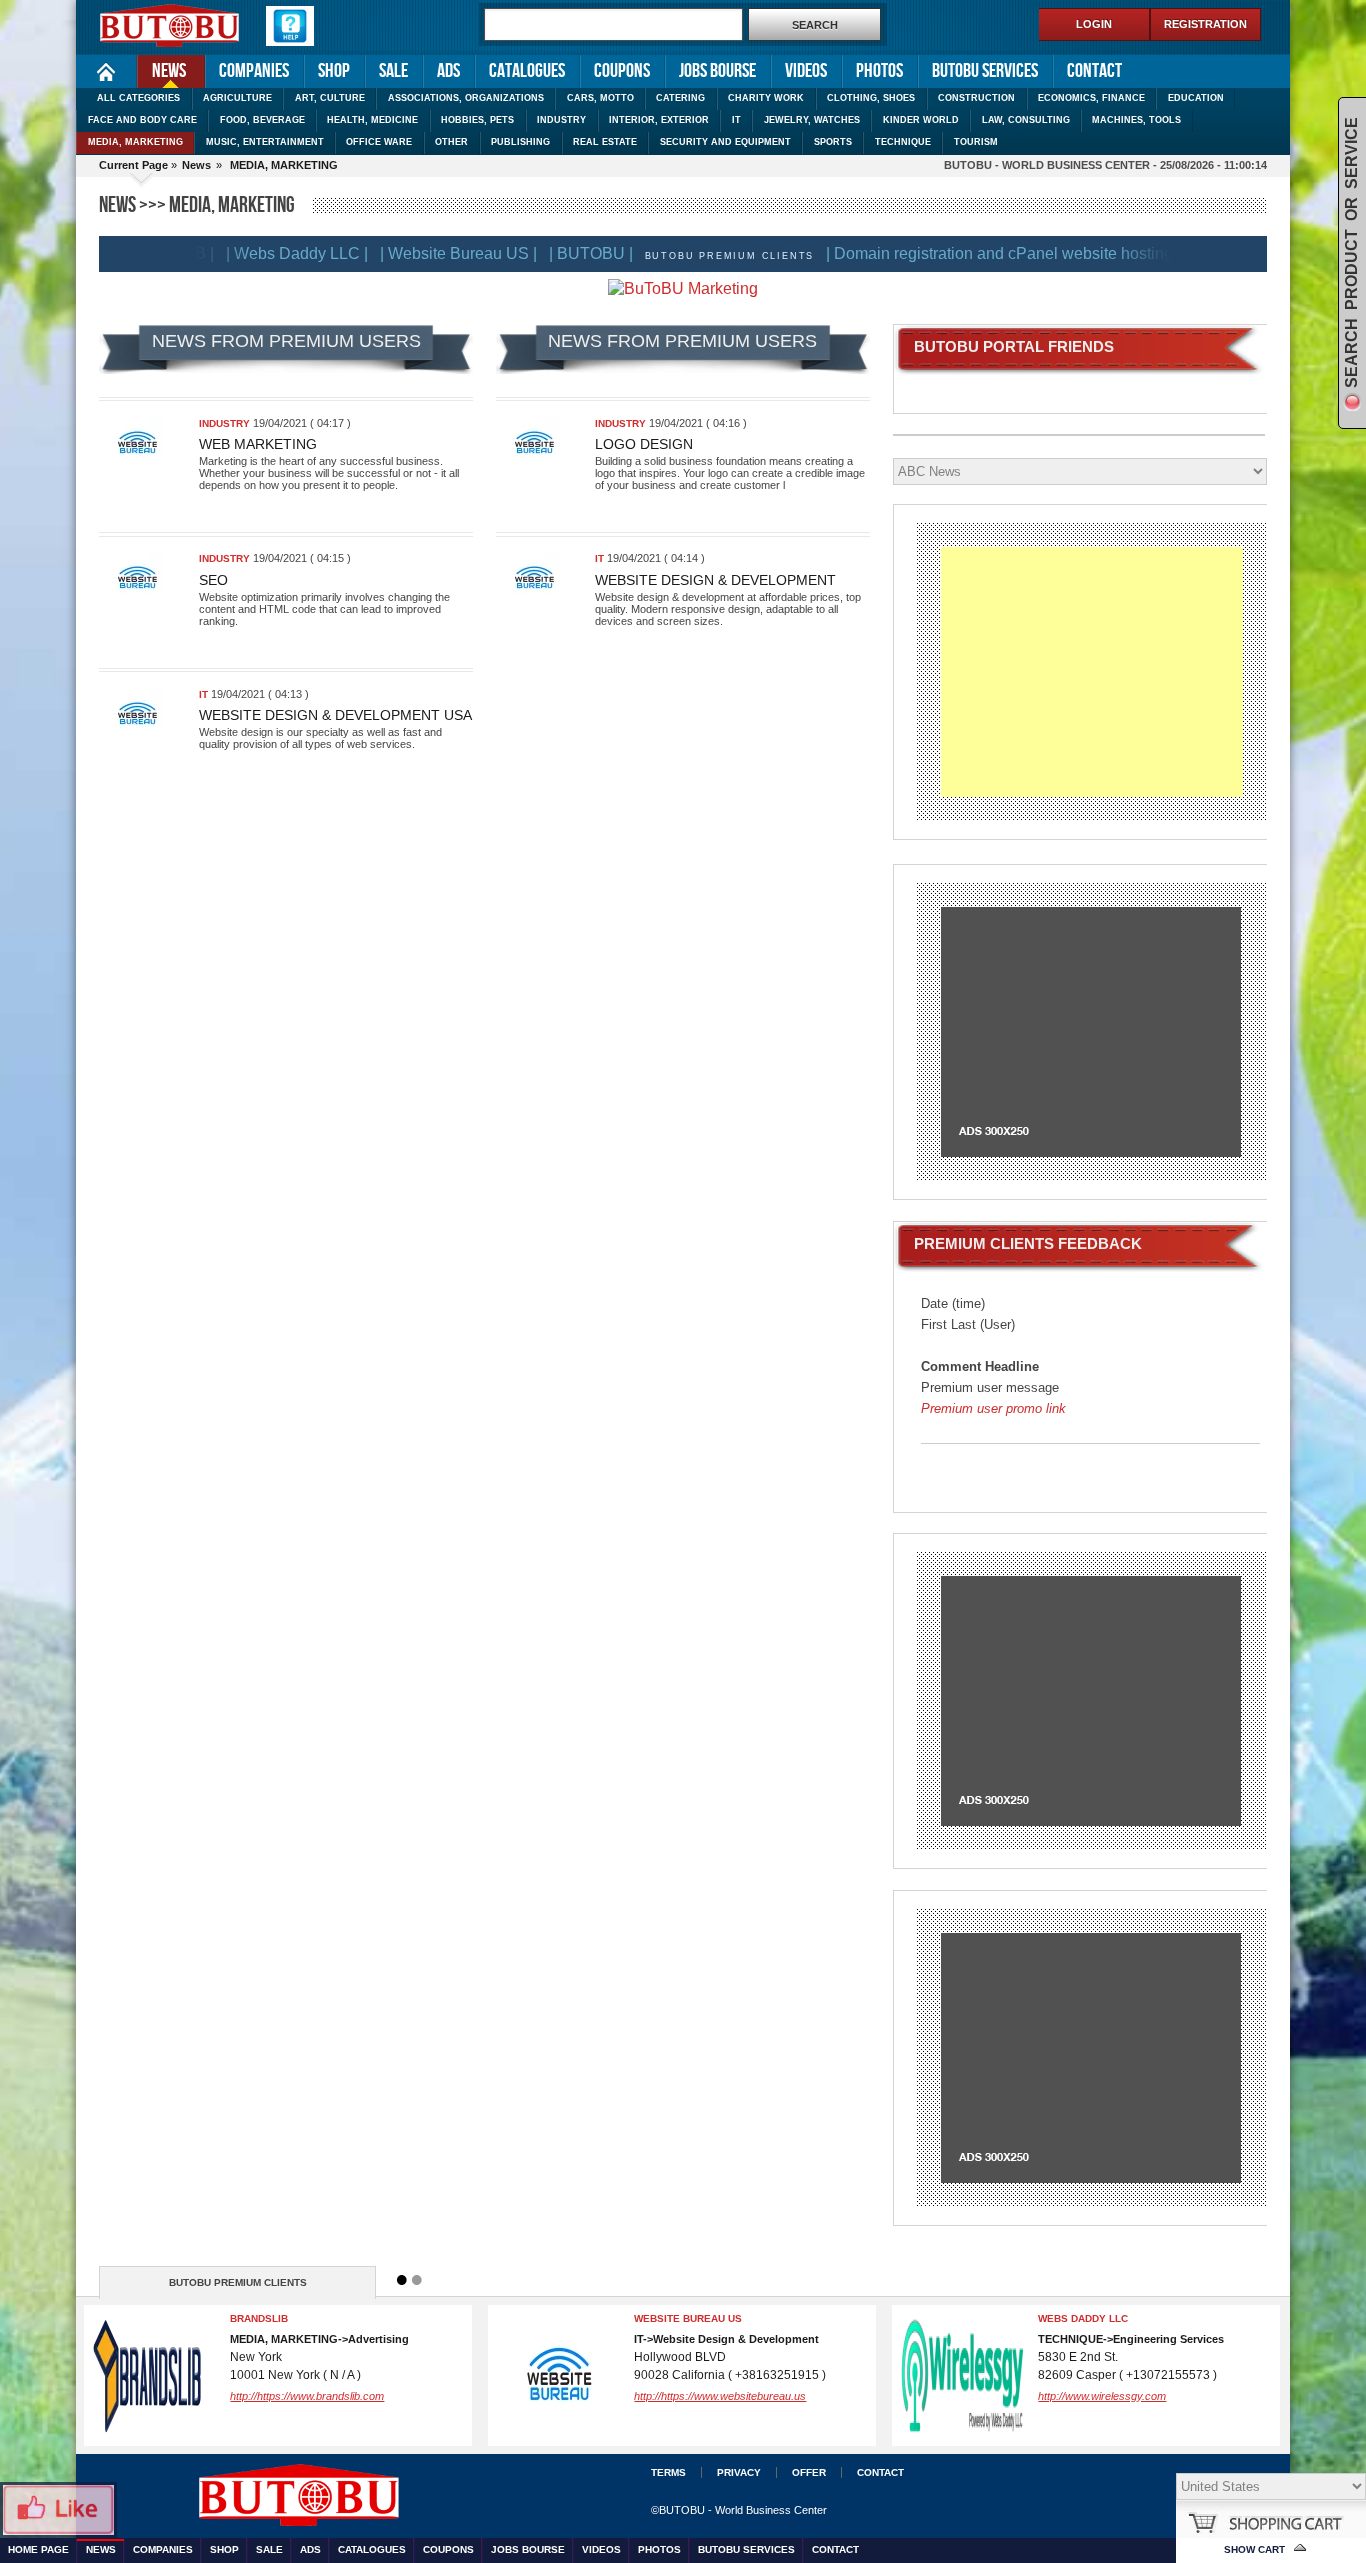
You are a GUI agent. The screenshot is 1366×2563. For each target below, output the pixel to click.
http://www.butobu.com (382, 2407)
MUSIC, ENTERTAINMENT (265, 142)
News (161, 69)
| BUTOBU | (561, 253)
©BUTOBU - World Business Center (739, 2510)
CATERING (680, 98)
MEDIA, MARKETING (135, 142)
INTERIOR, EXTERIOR (659, 120)
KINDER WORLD (921, 120)
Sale (393, 71)
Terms (668, 2472)
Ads (448, 71)
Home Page (106, 71)
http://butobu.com (773, 2396)
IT (736, 120)
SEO (213, 580)
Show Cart (1254, 2549)
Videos (806, 71)
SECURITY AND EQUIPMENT (725, 142)
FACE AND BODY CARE (142, 120)
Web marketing (258, 444)
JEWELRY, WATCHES (812, 120)
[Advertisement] (1091, 672)
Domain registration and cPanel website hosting (419, 2324)
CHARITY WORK (766, 98)
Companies (254, 71)
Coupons (622, 71)
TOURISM (976, 142)
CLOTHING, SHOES (871, 98)
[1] (402, 2280)
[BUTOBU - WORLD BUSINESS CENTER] (416, 2490)
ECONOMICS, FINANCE (1091, 98)
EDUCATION (1196, 98)
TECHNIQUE (903, 142)
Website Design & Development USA (335, 715)
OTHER (451, 142)
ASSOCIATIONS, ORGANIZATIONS (466, 98)
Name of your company (1200, 2318)
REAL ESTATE (605, 142)
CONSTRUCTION (976, 98)
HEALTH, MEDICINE (372, 120)
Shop (334, 71)
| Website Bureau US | (428, 253)
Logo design (644, 444)
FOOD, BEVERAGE (262, 120)
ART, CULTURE (330, 98)
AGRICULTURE (237, 98)
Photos (879, 71)
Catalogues (527, 71)
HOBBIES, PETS (477, 120)
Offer (809, 2472)
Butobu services (985, 71)
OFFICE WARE (379, 142)
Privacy (739, 2472)
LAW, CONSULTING (1026, 120)
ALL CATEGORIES (138, 98)
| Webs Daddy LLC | (267, 253)
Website (1154, 2396)
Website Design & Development (715, 580)
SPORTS (833, 142)
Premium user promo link (993, 1408)
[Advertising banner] (1091, 1031)
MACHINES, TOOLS (1136, 120)
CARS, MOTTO (600, 98)
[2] (417, 2280)
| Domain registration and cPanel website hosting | (973, 253)
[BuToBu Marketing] (683, 288)
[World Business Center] (170, 27)
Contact (1094, 71)
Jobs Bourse (717, 71)
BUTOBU (752, 2318)
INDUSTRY (561, 120)
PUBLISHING (520, 142)
